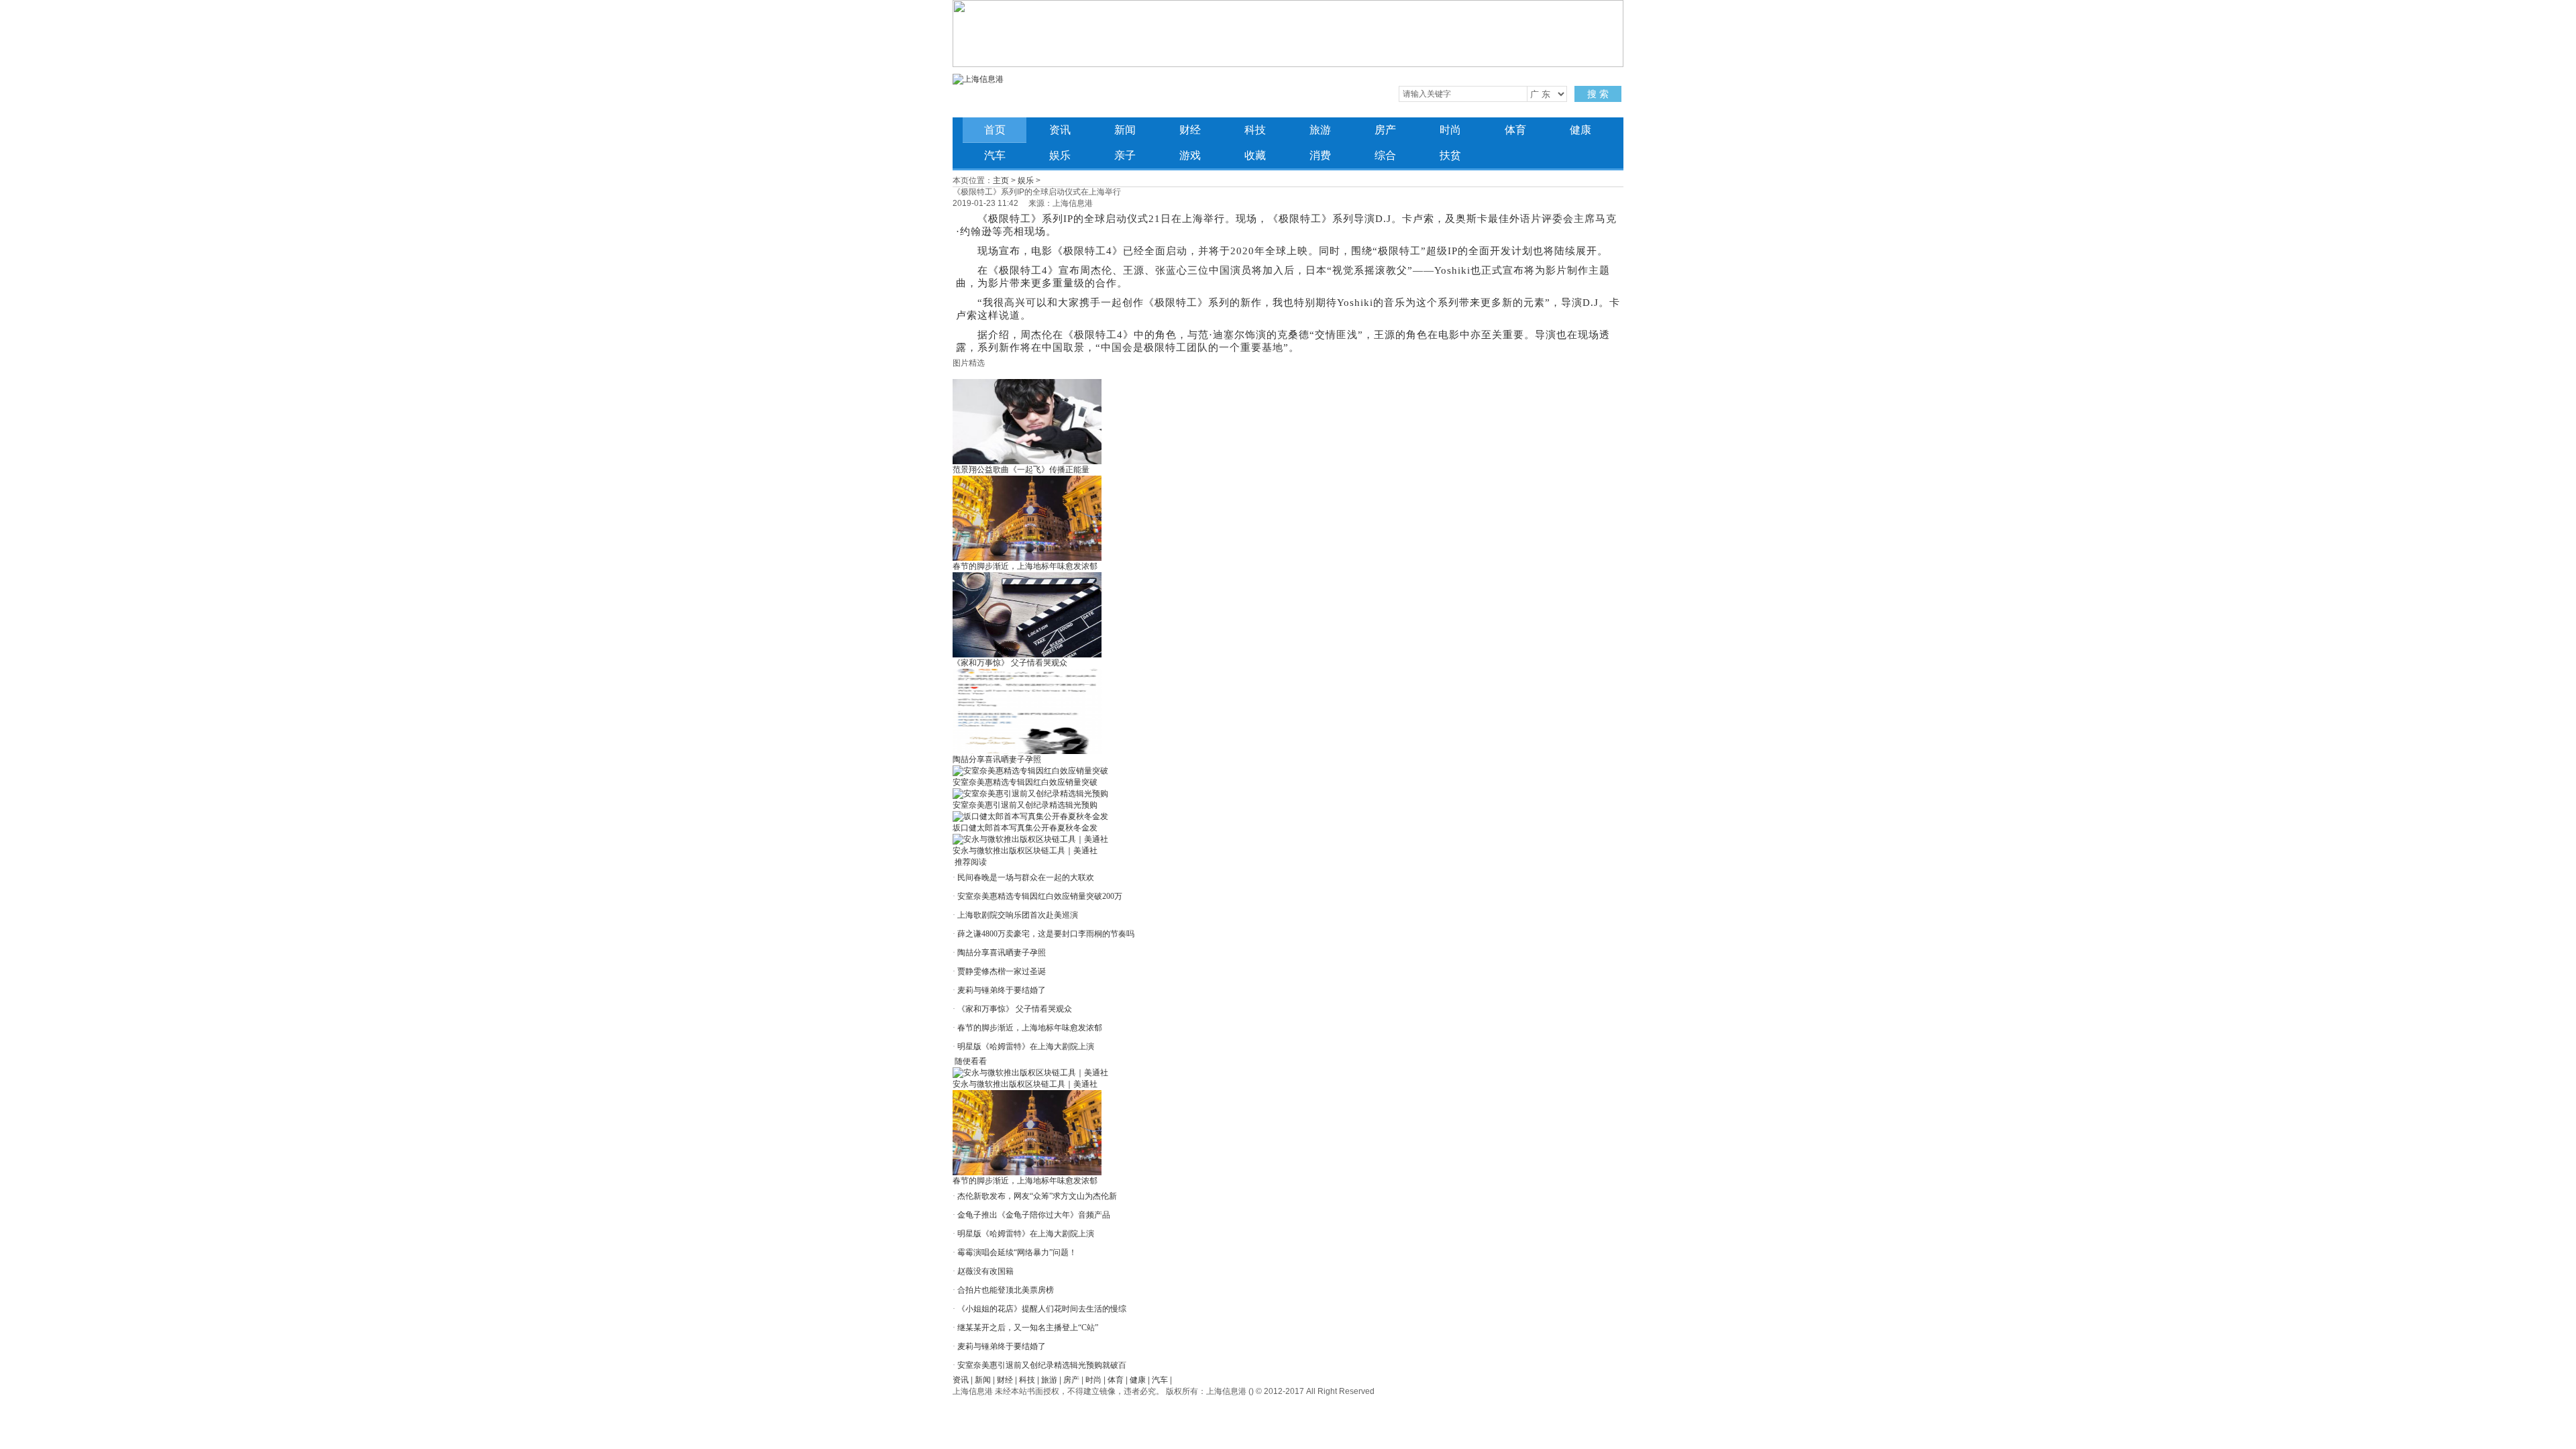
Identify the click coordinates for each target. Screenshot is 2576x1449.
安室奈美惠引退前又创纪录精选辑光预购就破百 (1042, 1365)
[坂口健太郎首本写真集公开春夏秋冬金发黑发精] (1030, 816)
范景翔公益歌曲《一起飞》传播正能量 (1021, 470)
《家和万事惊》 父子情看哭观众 (1010, 663)
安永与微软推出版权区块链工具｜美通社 (1025, 851)
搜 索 (1598, 94)
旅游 (1320, 130)
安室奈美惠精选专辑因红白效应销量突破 (1025, 782)
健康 (1580, 130)
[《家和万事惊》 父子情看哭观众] (1027, 655)
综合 (1385, 155)
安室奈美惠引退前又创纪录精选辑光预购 (1025, 805)
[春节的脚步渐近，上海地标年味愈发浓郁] (1027, 558)
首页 (995, 130)
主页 (1001, 180)
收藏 (1255, 155)
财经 (1190, 130)
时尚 (1450, 130)
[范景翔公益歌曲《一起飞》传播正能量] (1027, 462)
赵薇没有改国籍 (985, 1271)
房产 (1385, 130)
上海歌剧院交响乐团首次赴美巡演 (1018, 915)
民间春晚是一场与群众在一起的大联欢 (1026, 877)
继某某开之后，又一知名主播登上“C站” (1028, 1328)
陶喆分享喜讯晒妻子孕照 (997, 759)
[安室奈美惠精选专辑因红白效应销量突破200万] (1030, 771)
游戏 (1190, 155)
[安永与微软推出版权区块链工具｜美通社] (1030, 839)
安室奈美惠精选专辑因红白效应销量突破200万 (1040, 896)
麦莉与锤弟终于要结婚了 (1002, 990)
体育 (1515, 130)
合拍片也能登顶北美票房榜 (1006, 1290)
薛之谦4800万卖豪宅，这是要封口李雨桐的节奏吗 (1046, 934)
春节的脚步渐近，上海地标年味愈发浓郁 (1025, 566)
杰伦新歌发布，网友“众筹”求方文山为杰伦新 (1037, 1196)
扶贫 (1450, 155)
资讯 (1060, 130)
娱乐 (1060, 155)
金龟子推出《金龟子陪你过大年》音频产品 (1034, 1215)
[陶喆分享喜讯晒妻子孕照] (1027, 751)
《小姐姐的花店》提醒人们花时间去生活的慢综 (1042, 1309)
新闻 (1125, 130)
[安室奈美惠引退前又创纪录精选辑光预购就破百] (1030, 794)
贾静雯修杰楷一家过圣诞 (1002, 971)
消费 (1320, 155)
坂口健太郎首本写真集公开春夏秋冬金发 (1025, 828)
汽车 (995, 155)
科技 (1255, 130)
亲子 (1125, 155)
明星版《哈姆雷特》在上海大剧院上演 (1026, 1046)
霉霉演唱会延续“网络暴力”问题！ (1017, 1252)
